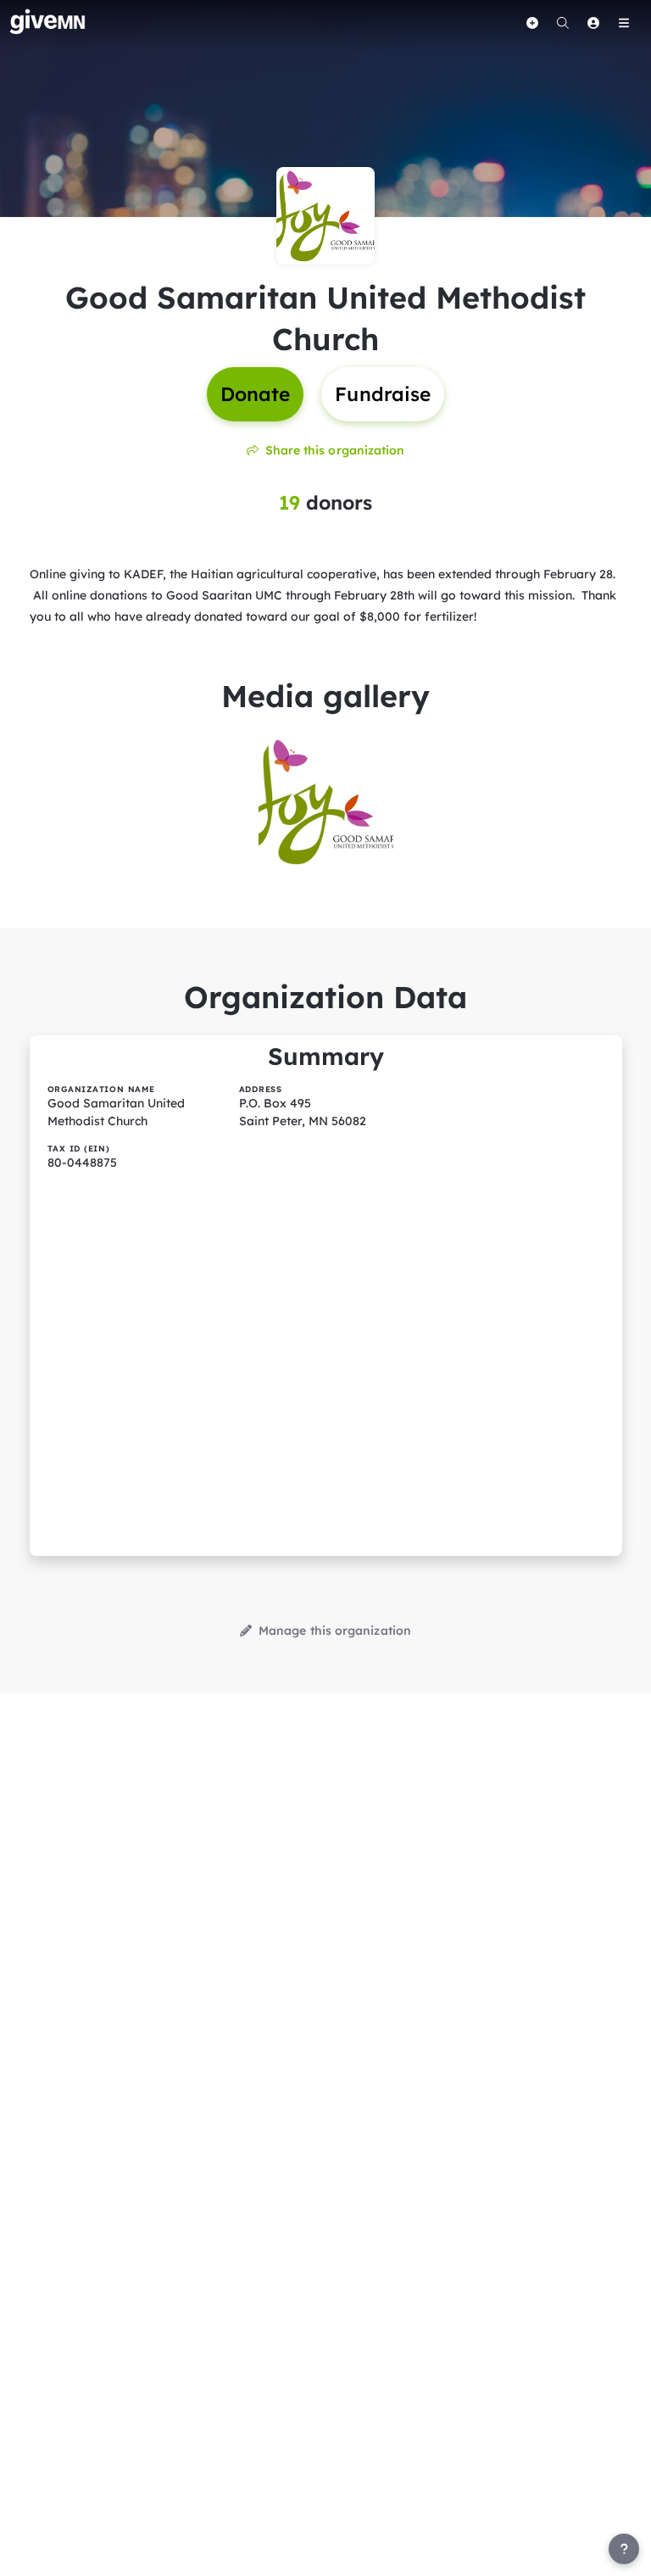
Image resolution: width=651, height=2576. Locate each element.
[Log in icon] (593, 23)
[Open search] (563, 23)
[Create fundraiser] (532, 23)
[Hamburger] (624, 23)
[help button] (624, 2549)
